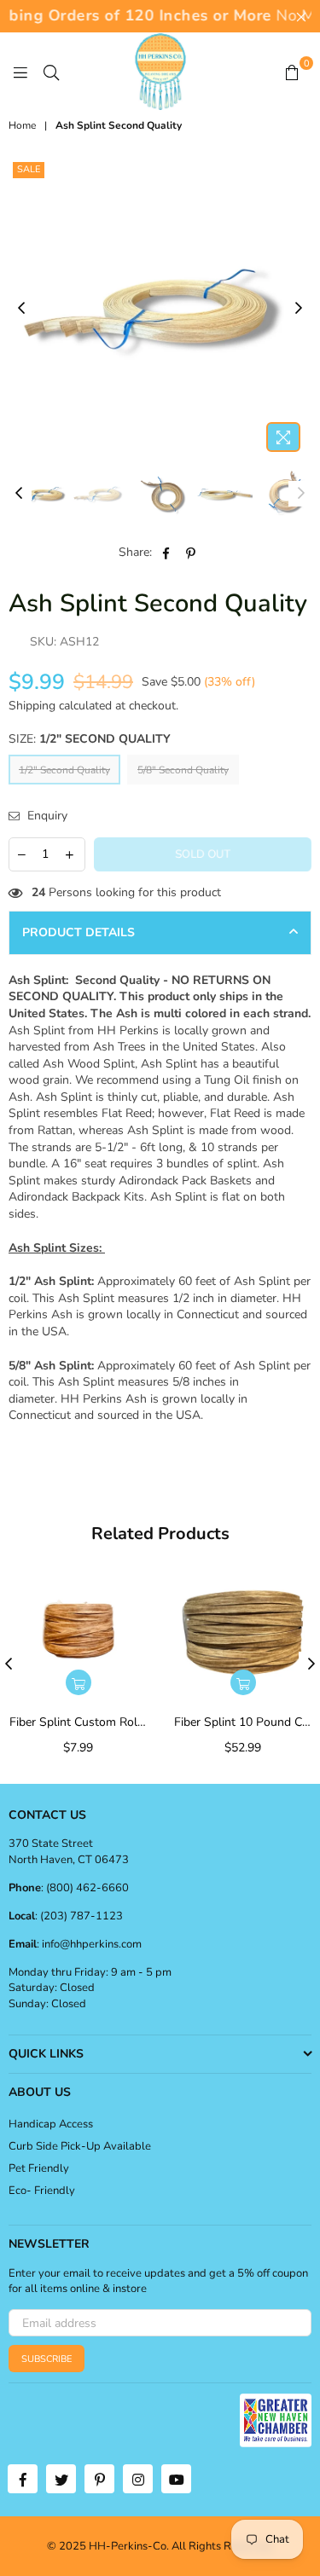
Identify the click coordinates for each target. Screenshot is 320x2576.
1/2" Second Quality (64, 770)
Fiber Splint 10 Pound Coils (243, 1722)
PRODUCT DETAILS (79, 932)
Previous (21, 309)
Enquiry (46, 816)
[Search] (51, 72)
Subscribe (47, 2359)
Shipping (32, 706)
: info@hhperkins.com (89, 1944)
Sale (29, 169)
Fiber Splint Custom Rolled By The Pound (78, 1722)
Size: (90, 739)
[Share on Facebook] (166, 553)
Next (299, 309)
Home (22, 125)
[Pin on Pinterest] (191, 553)
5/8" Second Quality (183, 770)
